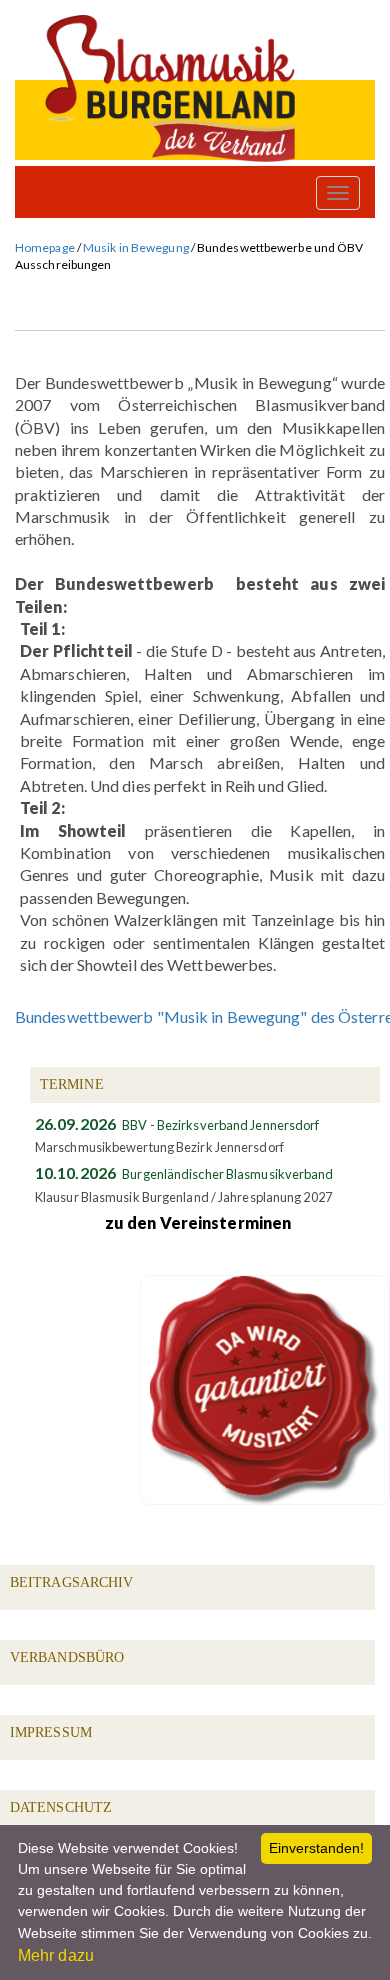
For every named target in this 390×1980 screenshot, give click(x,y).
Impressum (51, 1732)
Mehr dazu (56, 1955)
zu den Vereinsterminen (198, 1222)
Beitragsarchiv (71, 1582)
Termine (72, 1084)
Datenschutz (61, 1807)
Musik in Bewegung (136, 247)
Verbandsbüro (67, 1657)
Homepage (45, 247)
